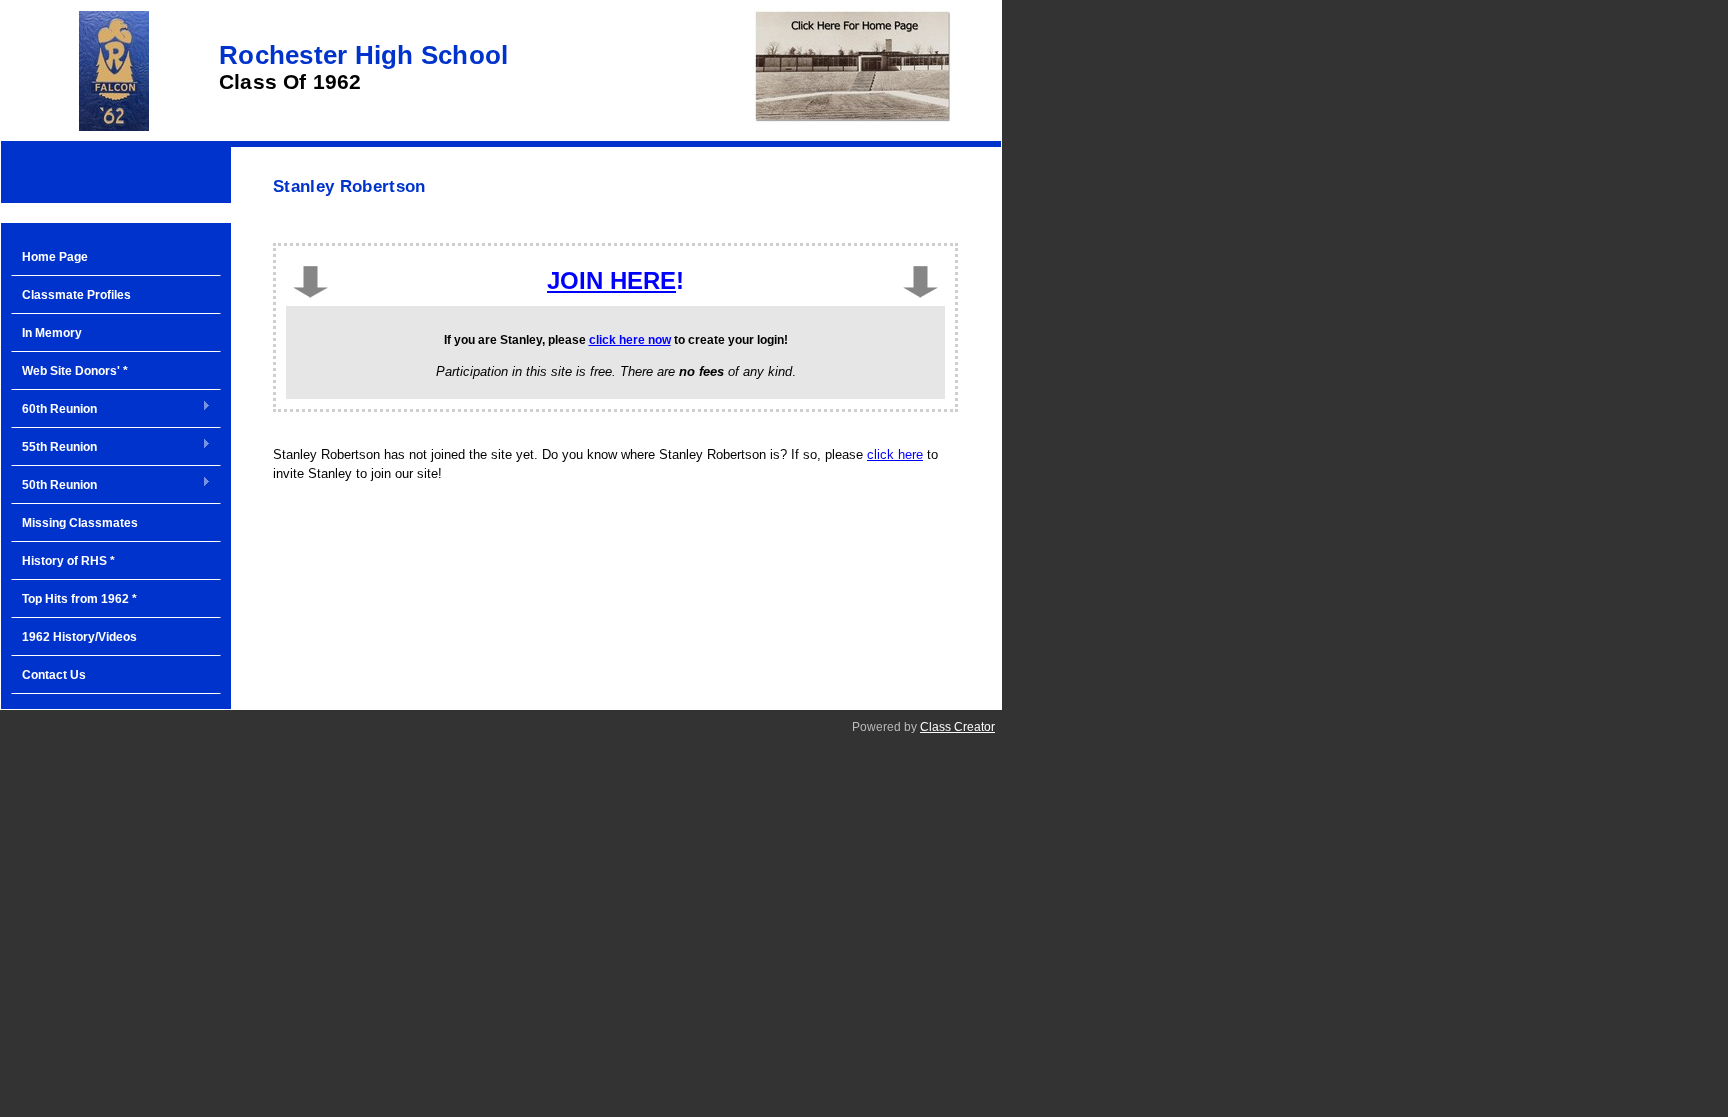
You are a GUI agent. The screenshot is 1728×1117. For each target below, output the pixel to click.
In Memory (52, 333)
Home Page (55, 257)
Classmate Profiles (76, 295)
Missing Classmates (80, 523)
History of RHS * (68, 561)
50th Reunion (54, 486)
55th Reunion (54, 448)
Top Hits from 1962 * (79, 599)
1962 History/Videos (79, 637)
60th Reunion (54, 410)
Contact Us (54, 675)
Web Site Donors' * (75, 371)
